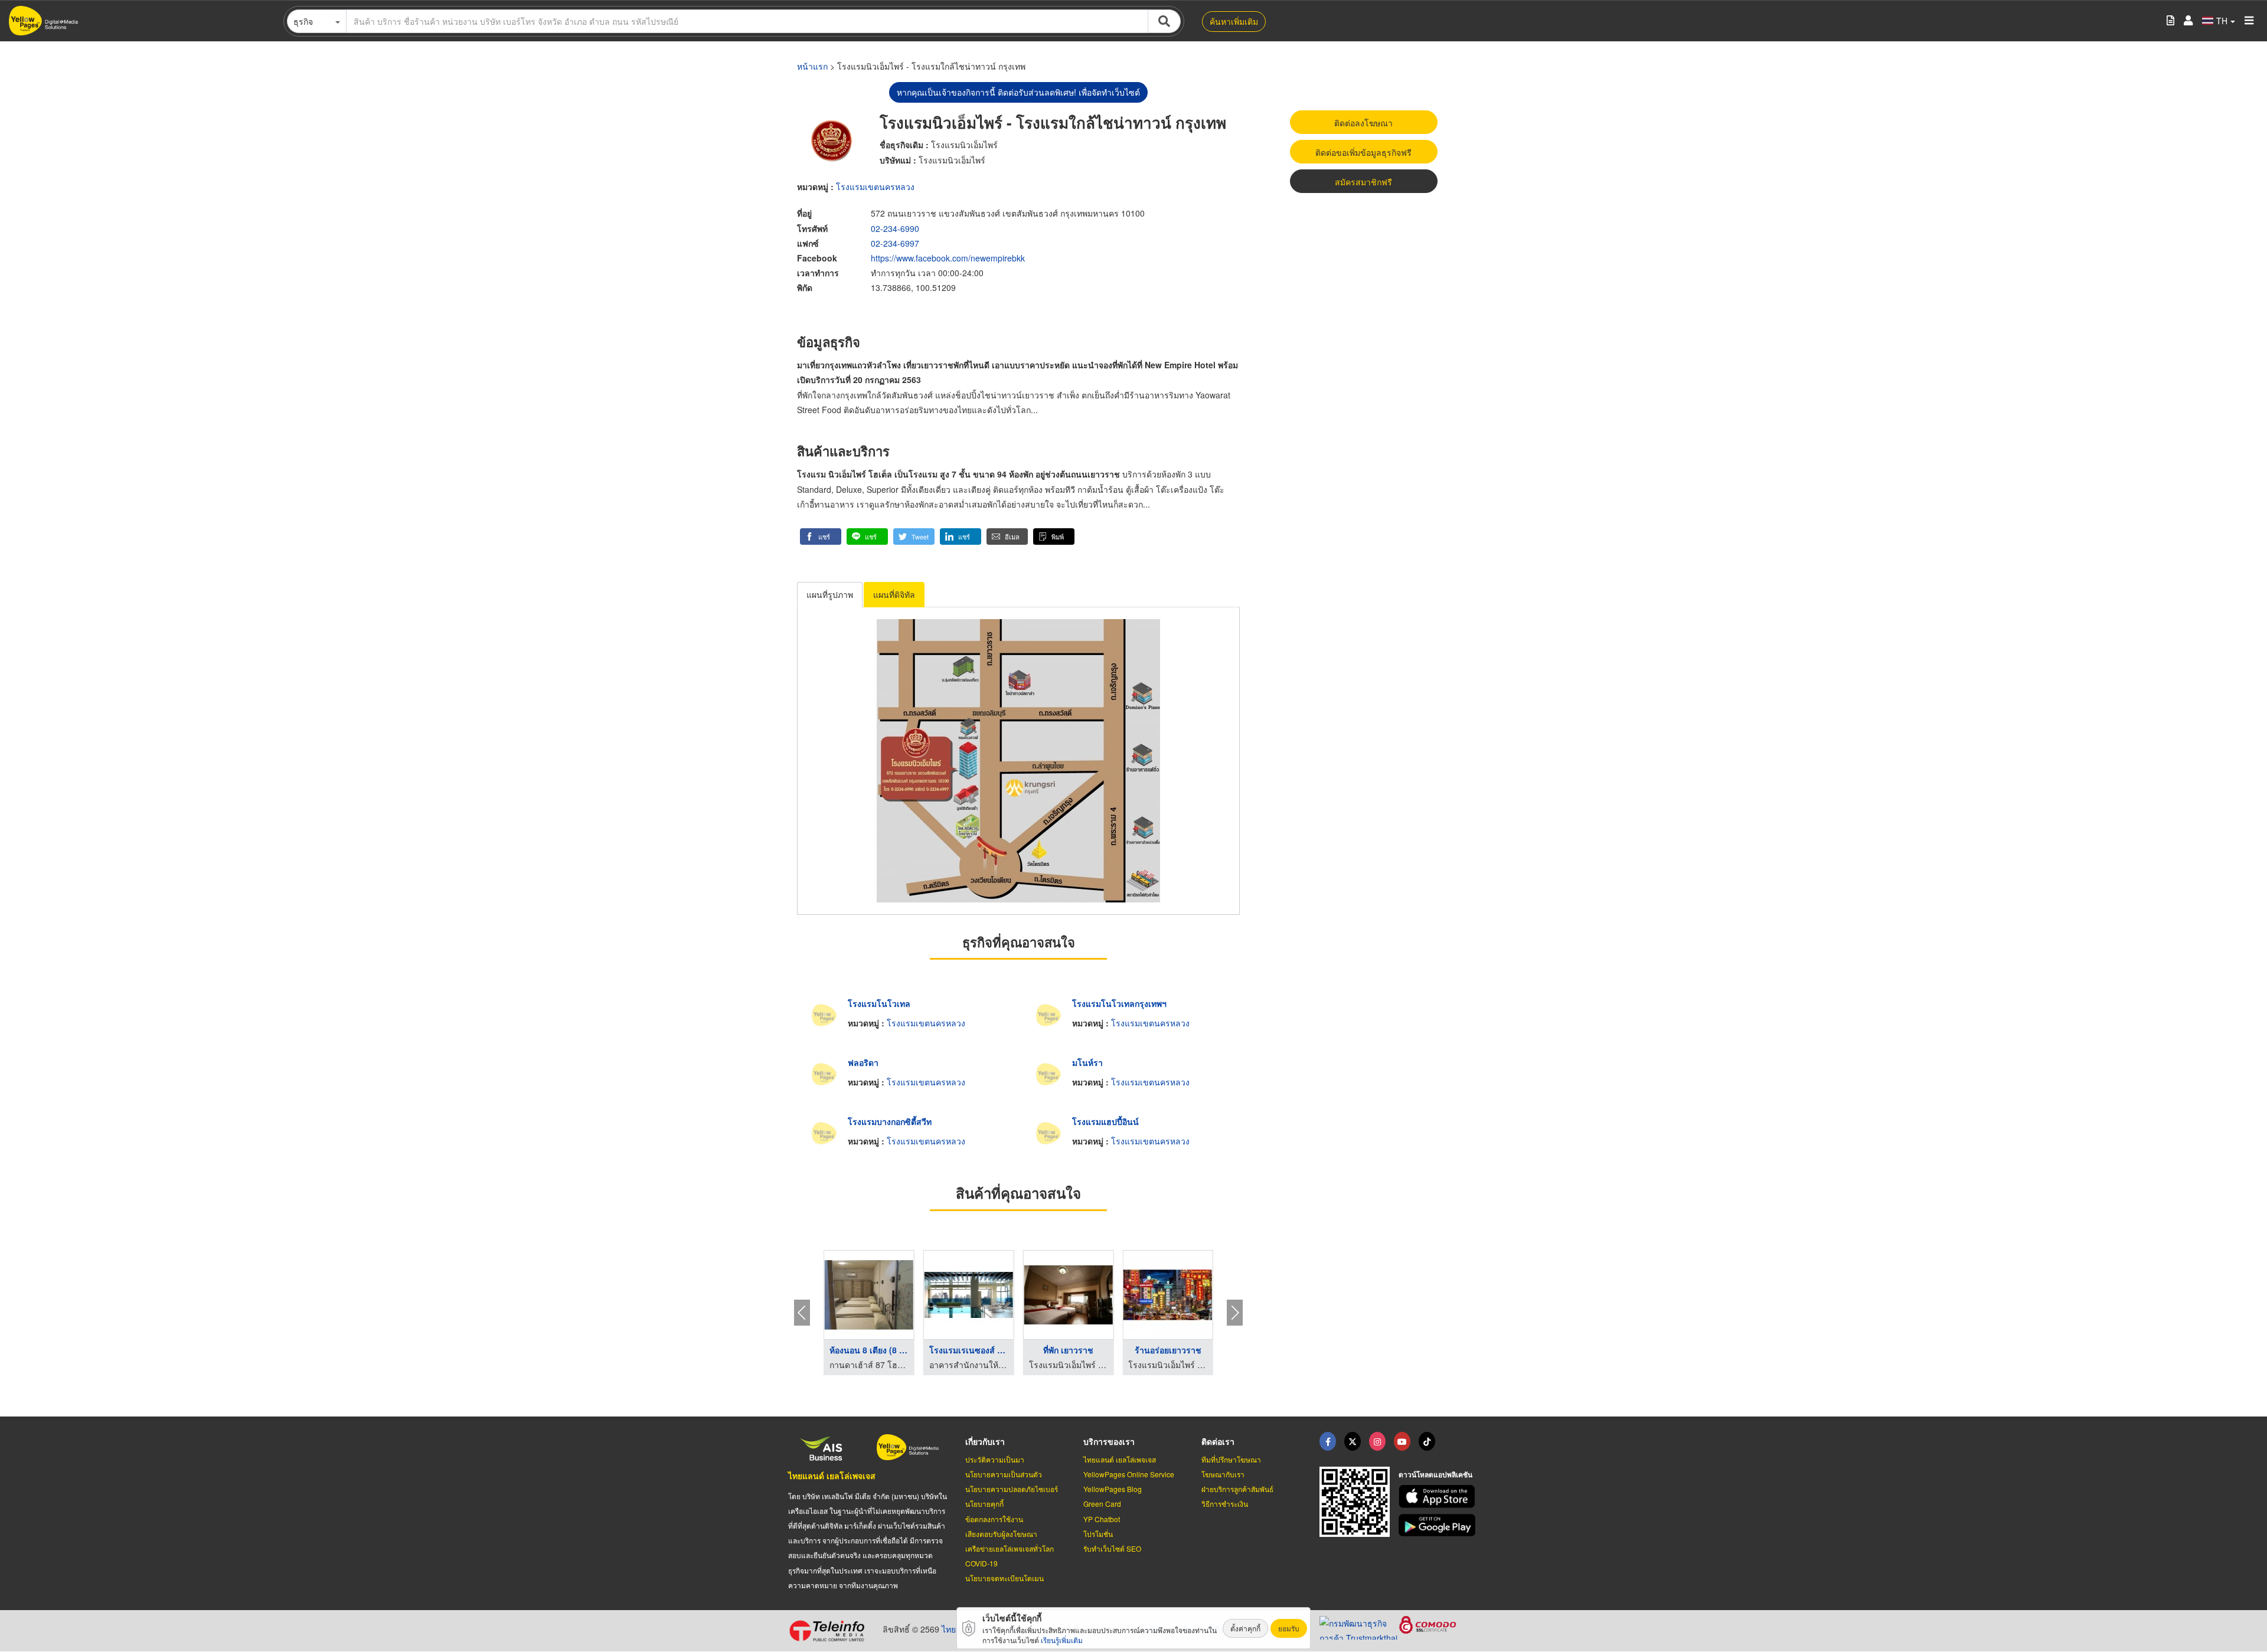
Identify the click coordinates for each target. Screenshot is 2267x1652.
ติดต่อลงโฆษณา (1363, 123)
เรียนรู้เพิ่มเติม (1062, 1640)
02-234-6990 (895, 228)
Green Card (1102, 1504)
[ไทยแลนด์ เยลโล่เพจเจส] (1353, 1441)
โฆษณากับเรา (1223, 1474)
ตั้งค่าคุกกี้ (1245, 1628)
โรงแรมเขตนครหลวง (875, 187)
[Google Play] (1439, 1525)
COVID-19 (981, 1563)
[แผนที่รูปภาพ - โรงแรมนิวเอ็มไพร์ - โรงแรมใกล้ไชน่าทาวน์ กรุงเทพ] (1018, 761)
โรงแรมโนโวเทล (879, 1003)
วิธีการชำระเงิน (1225, 1504)
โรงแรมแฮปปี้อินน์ (1105, 1121)
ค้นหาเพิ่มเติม (1234, 21)
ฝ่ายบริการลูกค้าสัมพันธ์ (1237, 1489)
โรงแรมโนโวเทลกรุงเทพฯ (1119, 1003)
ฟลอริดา (863, 1062)
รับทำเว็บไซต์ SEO (1112, 1548)
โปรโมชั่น (1098, 1534)
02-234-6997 (895, 243)
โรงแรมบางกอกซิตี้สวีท (890, 1121)
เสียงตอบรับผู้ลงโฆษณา (1001, 1534)
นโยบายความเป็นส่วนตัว (1004, 1474)
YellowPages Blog (1113, 1489)
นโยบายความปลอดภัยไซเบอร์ (1012, 1489)
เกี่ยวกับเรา (985, 1441)
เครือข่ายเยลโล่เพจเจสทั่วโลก (1010, 1548)
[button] (821, 537)
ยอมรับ (1289, 1628)
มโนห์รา (1087, 1062)
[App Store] (1439, 1496)
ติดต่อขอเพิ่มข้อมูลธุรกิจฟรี (1363, 152)
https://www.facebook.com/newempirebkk (948, 258)
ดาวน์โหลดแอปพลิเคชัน (1435, 1474)
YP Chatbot (1102, 1519)
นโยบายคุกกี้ (984, 1504)
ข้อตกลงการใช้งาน (994, 1519)
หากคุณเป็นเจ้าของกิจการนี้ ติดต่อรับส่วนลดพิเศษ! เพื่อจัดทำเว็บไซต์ (1018, 92)
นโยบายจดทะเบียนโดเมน (1005, 1578)
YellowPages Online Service (1129, 1474)
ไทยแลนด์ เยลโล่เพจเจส (832, 1476)
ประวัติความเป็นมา (995, 1459)
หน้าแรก (812, 66)
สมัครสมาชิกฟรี (1363, 182)
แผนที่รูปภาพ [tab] (830, 594)
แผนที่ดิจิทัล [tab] (894, 594)
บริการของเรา (1109, 1441)
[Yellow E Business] (1328, 1441)
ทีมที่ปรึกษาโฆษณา (1231, 1459)
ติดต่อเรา (1218, 1441)
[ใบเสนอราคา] (2170, 21)
